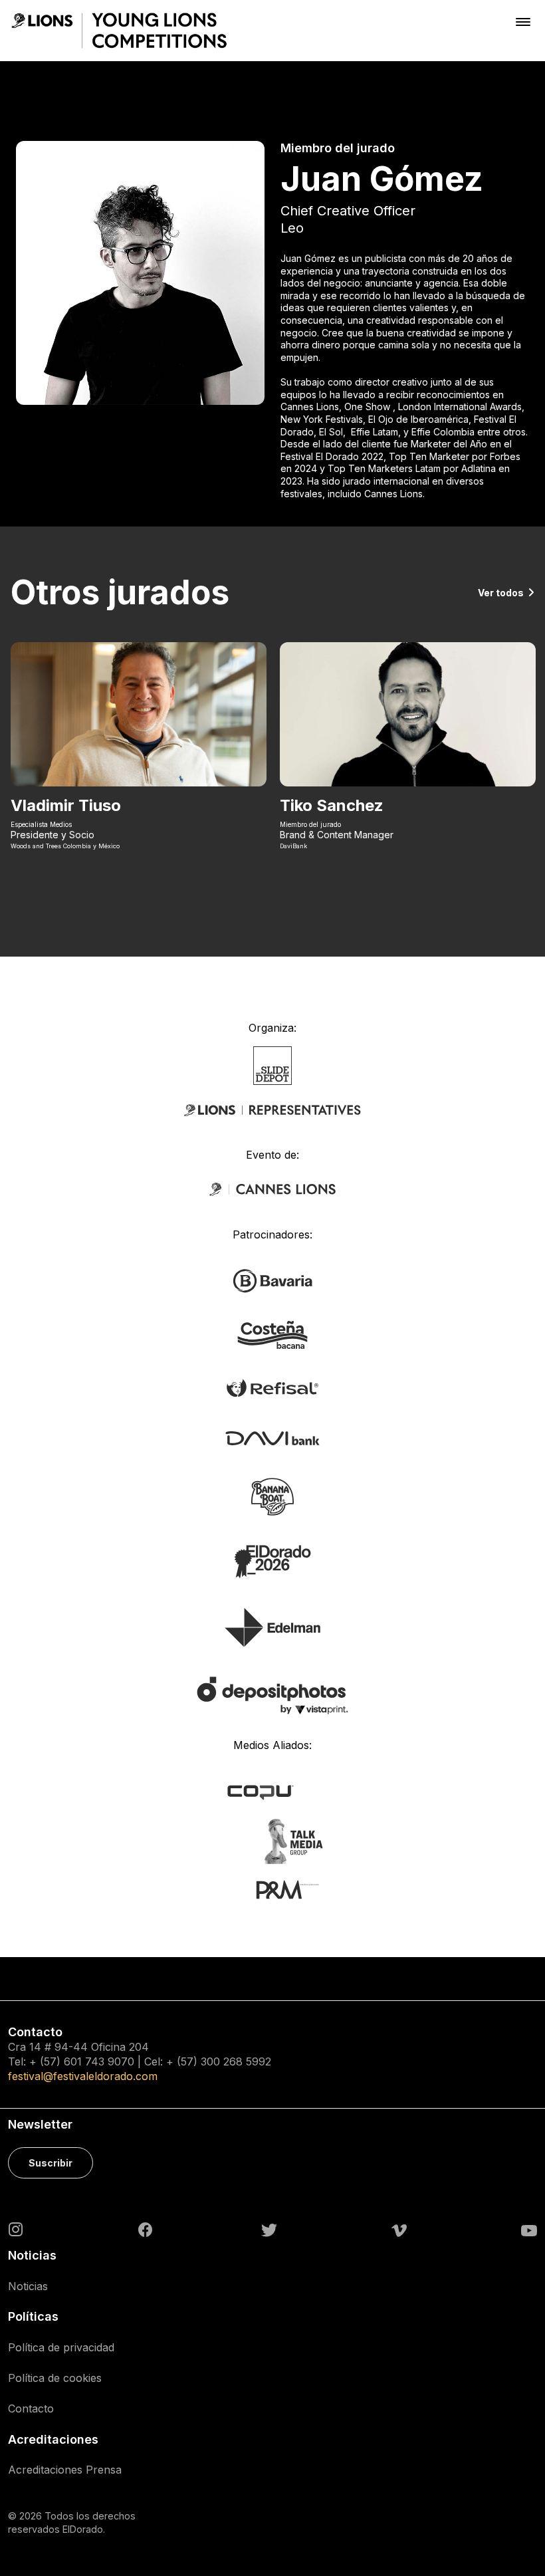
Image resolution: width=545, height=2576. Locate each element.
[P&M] (273, 1889)
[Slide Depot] (273, 1064)
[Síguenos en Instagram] (16, 2228)
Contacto (31, 2408)
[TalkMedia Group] (272, 1841)
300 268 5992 (236, 2061)
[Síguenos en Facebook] (145, 2230)
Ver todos (501, 593)
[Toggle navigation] (523, 22)
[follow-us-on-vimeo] (399, 2229)
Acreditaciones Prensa (65, 2470)
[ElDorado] (272, 1561)
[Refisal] (272, 1387)
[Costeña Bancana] (272, 1334)
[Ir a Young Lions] (119, 31)
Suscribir (51, 2163)
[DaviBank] (272, 1437)
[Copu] (273, 1792)
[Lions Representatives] (272, 1110)
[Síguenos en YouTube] (529, 2229)
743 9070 (110, 2061)
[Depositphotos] (272, 1695)
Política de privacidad (61, 2347)
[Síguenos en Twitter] (269, 2229)
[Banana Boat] (272, 1496)
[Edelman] (272, 1626)
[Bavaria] (272, 1280)
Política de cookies (55, 2378)
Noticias (28, 2286)
